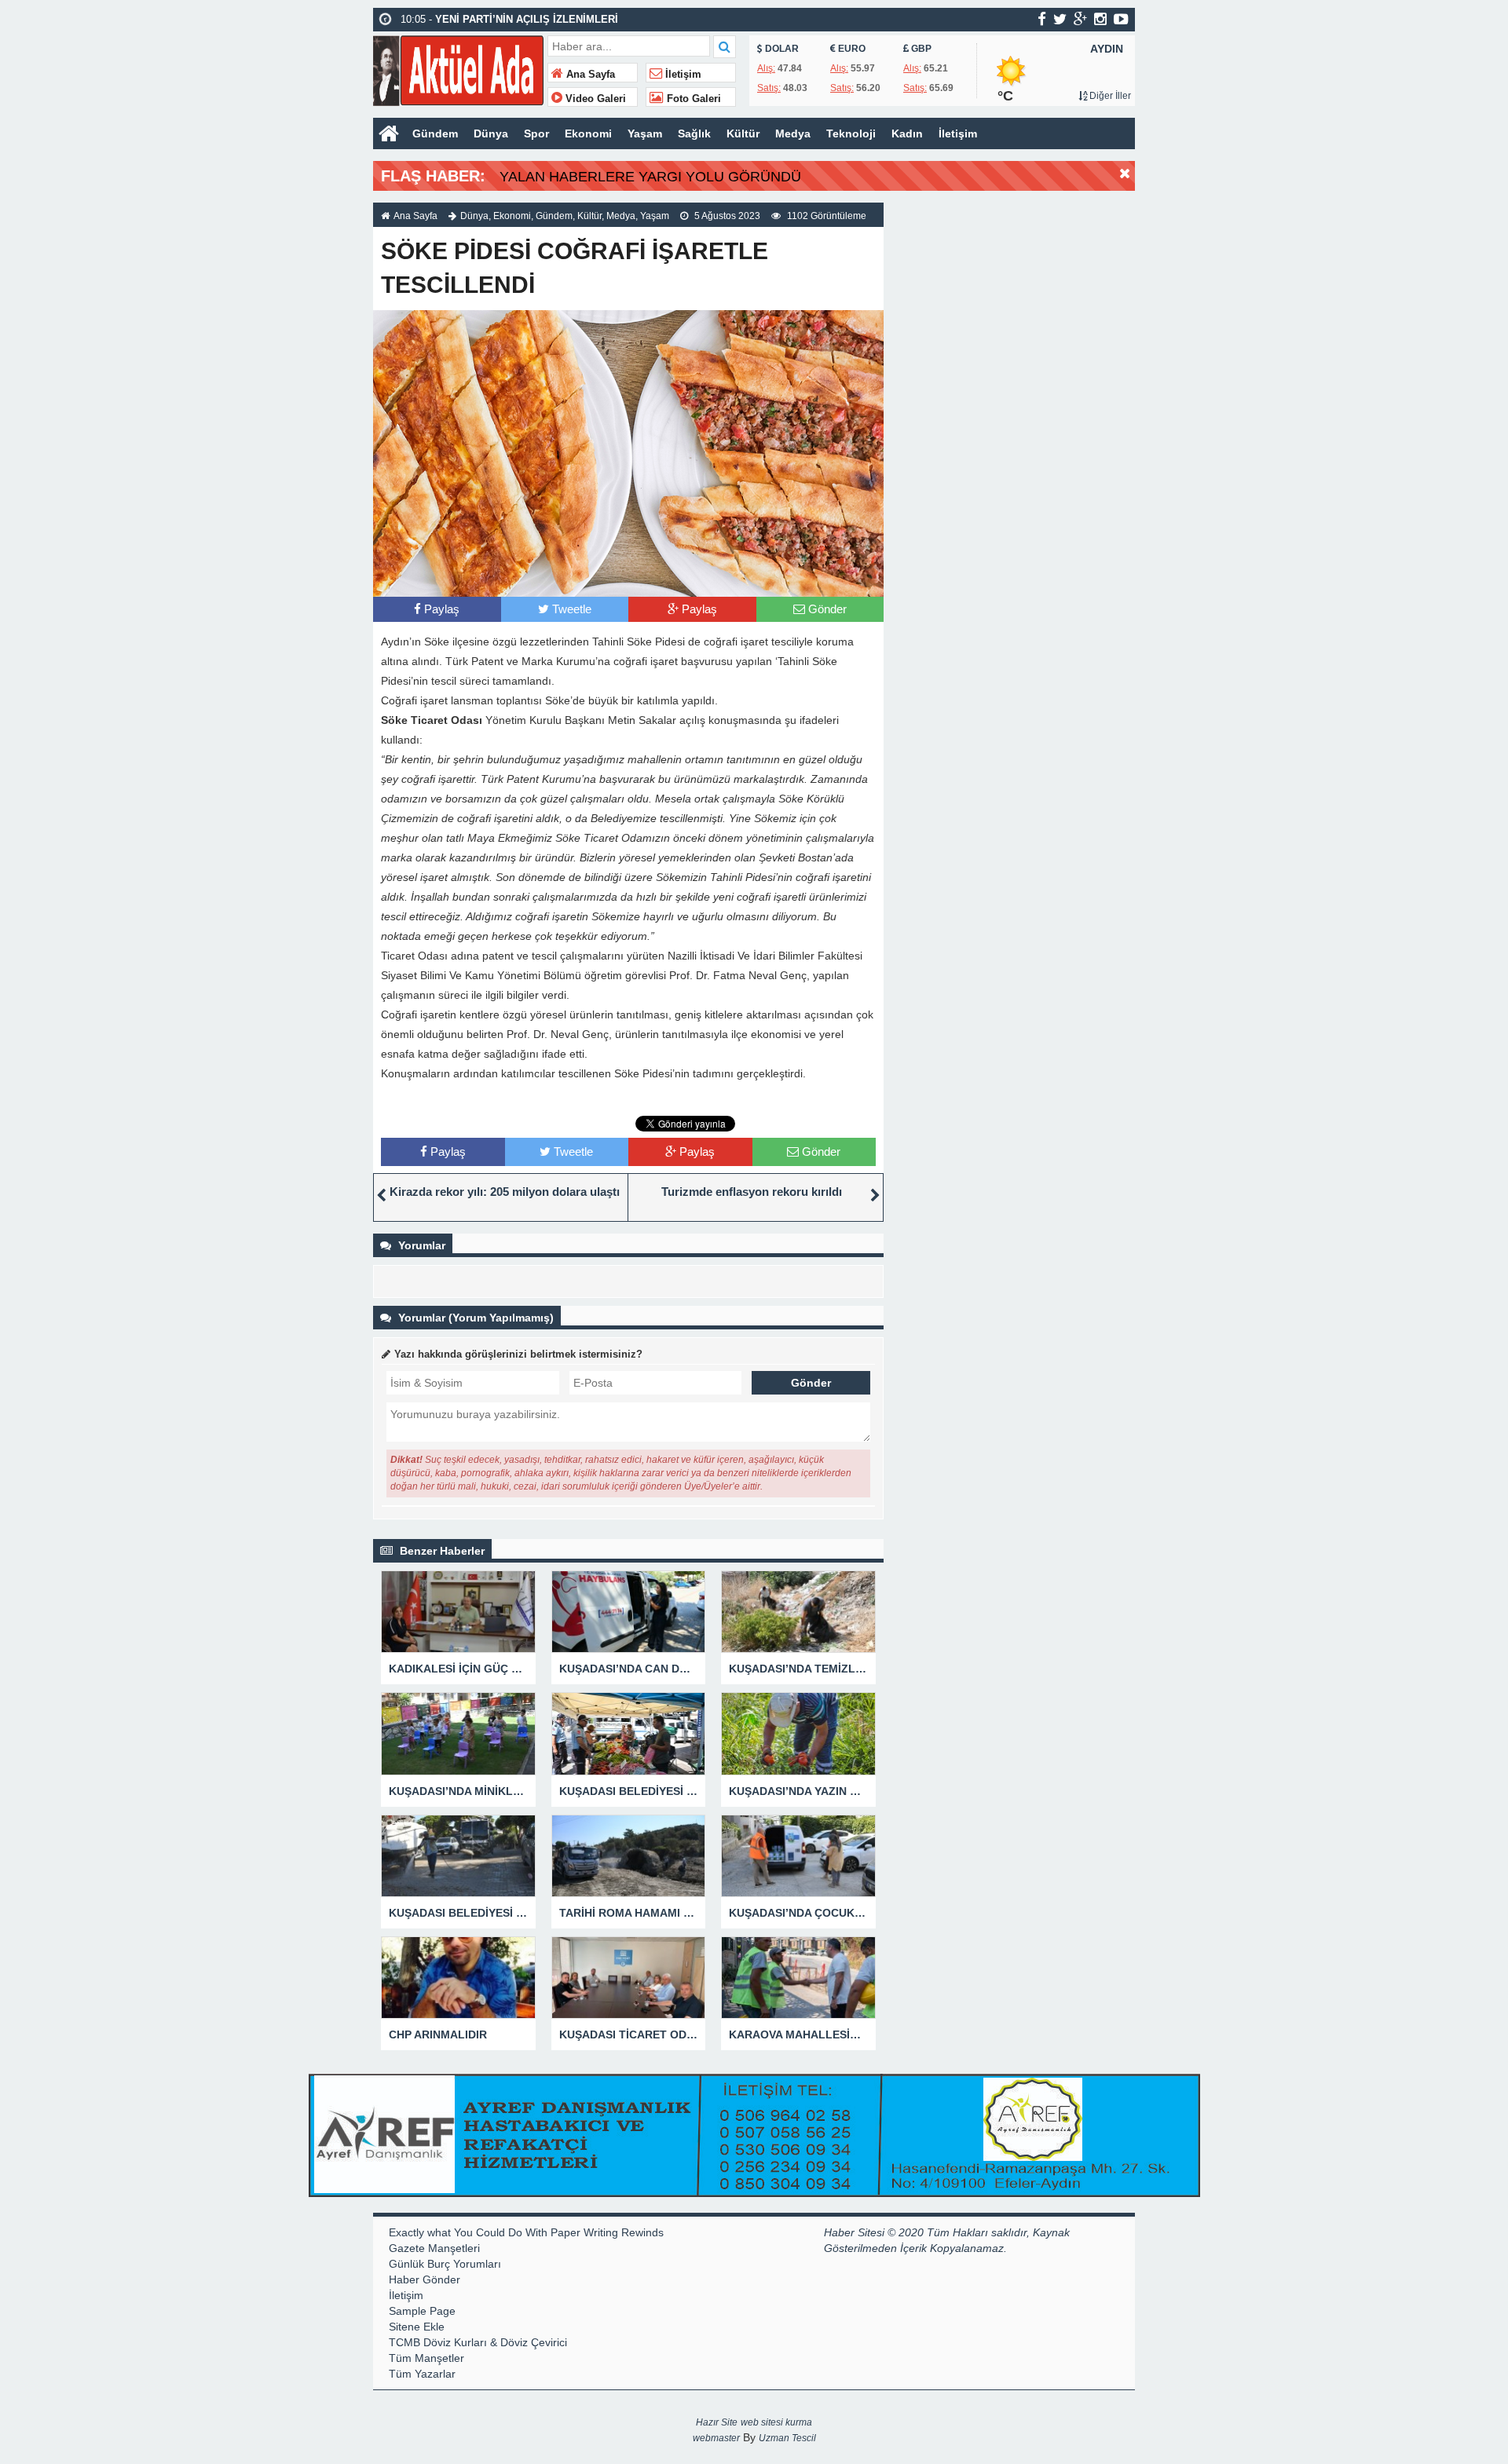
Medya (793, 133)
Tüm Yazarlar (422, 2374)
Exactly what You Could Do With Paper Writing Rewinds (526, 2232)
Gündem (435, 133)
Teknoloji (851, 133)
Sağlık (694, 133)
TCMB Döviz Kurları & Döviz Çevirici (478, 2342)
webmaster (716, 2438)
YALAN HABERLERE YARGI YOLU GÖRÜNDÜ (650, 177)
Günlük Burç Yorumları (445, 2264)
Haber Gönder (425, 2279)
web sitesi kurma (776, 2422)
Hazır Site (717, 2422)
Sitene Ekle (417, 2327)
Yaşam (645, 133)
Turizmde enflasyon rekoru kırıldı (752, 1192)
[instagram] (1100, 19)
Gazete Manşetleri (434, 2248)
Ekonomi (588, 133)
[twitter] (1060, 19)
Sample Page (422, 2311)
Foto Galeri (692, 99)
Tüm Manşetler (426, 2358)
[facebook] (1042, 19)
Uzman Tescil (787, 2438)
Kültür (743, 133)
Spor (536, 133)
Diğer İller (1109, 96)
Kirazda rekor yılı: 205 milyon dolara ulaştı (505, 1192)
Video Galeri (594, 99)
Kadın (907, 133)
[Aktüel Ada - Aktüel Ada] (458, 69)
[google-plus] (1080, 19)
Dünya (491, 133)
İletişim (682, 75)
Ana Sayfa (589, 75)
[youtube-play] (1121, 19)
